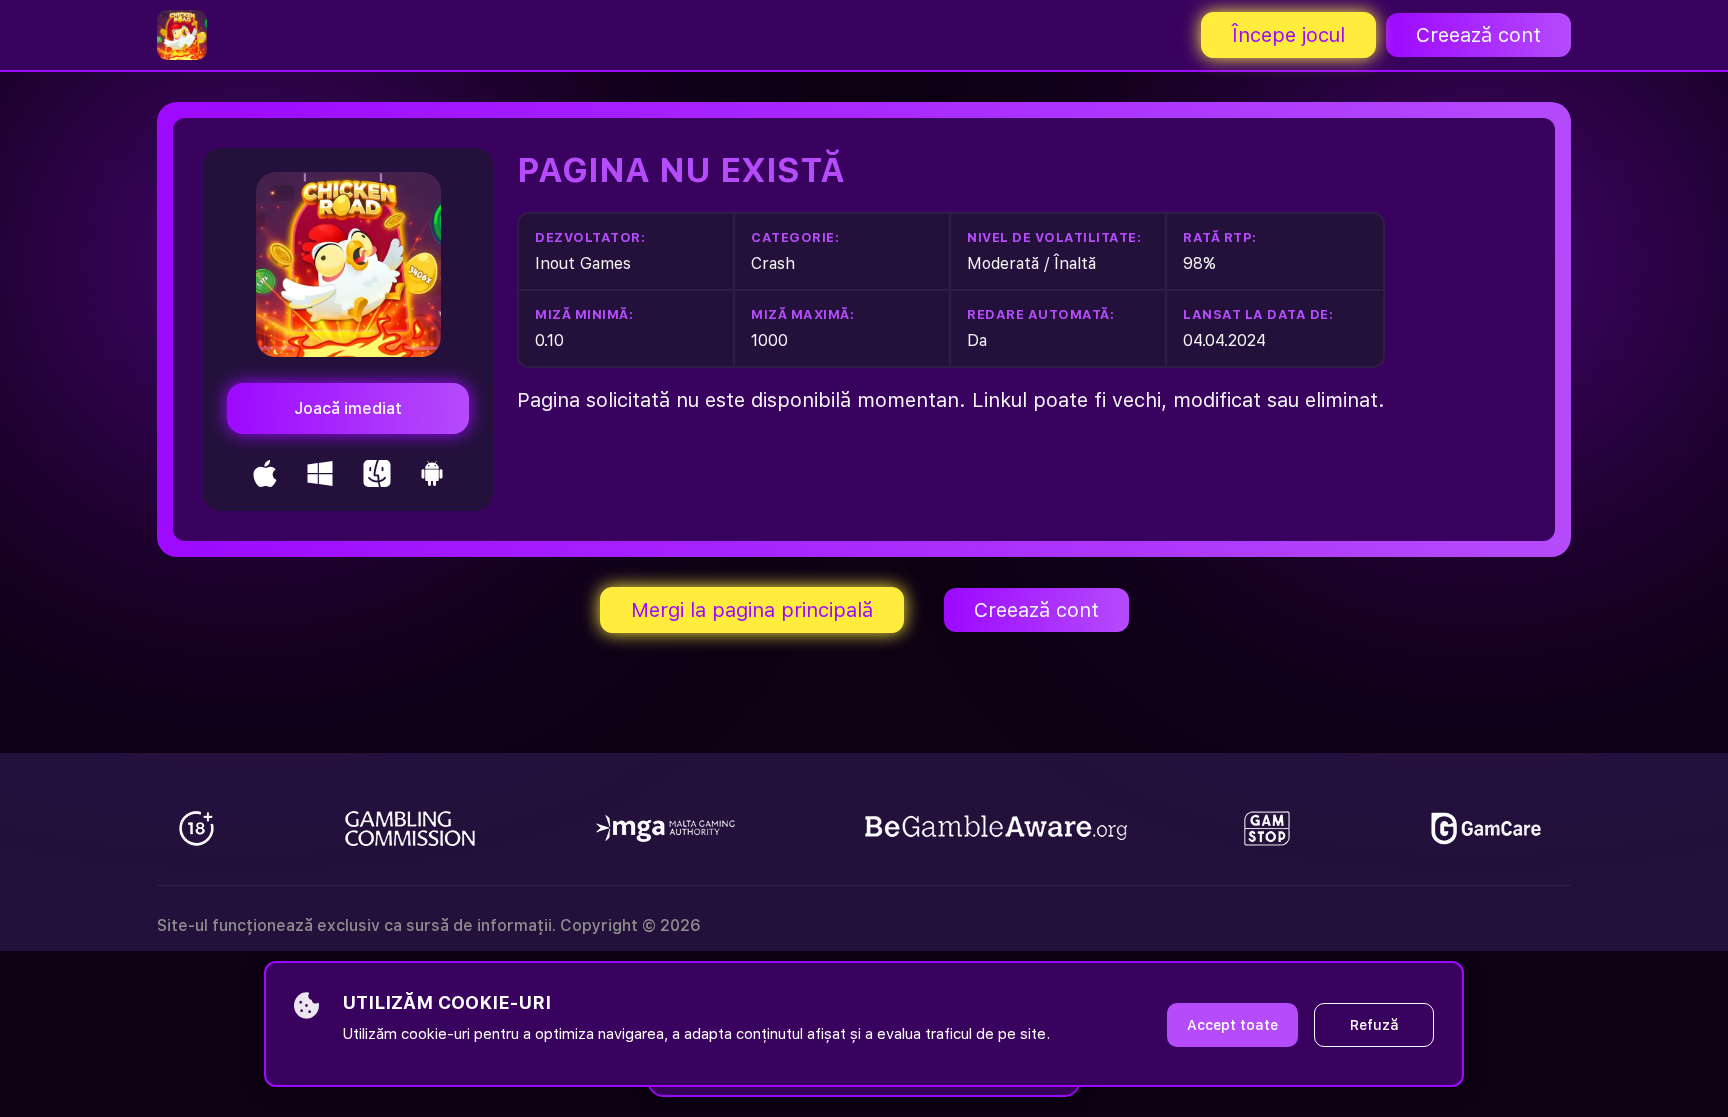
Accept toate (1232, 1025)
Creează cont (1478, 35)
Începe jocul (1288, 35)
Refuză (1374, 1025)
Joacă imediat (348, 408)
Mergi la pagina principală (752, 610)
